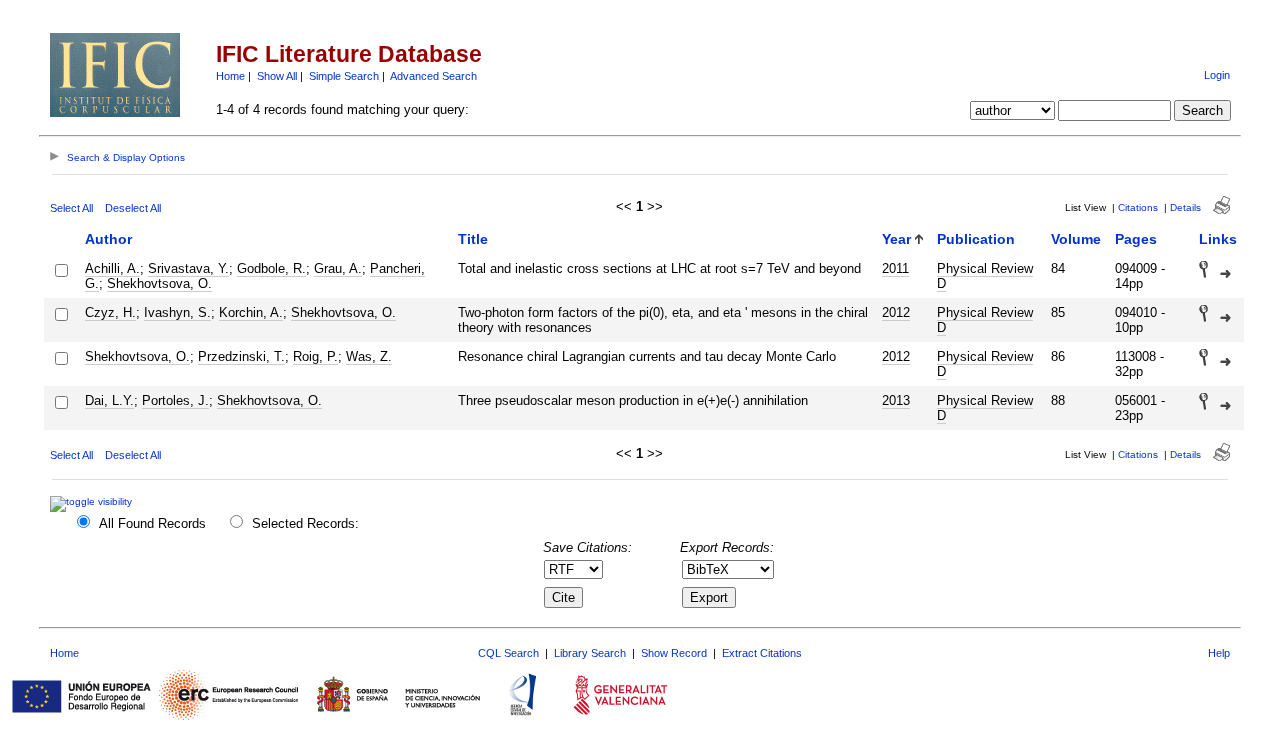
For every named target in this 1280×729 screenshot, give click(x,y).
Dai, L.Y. (109, 400)
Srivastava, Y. (188, 268)
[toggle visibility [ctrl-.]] (93, 501)
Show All (277, 76)
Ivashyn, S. (177, 312)
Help (1219, 653)
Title (473, 239)
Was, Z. (369, 356)
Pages (1136, 239)
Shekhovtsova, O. (159, 283)
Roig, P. (315, 356)
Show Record (674, 653)
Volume (1076, 239)
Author (108, 239)
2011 (895, 268)
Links (1218, 239)
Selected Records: (305, 523)
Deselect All (133, 208)
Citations (1138, 207)
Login (1217, 75)
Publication (976, 239)
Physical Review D (985, 276)
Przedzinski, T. (241, 356)
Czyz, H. (110, 312)
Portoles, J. (175, 400)
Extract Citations (762, 653)
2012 (896, 312)
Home (230, 76)
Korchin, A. (251, 312)
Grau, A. (338, 268)
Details (1185, 207)
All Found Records (152, 523)
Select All (71, 208)
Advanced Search (433, 76)
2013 (896, 400)
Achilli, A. (112, 268)
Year (896, 239)
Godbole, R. (271, 268)
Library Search (590, 653)
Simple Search (344, 76)
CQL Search (508, 653)
